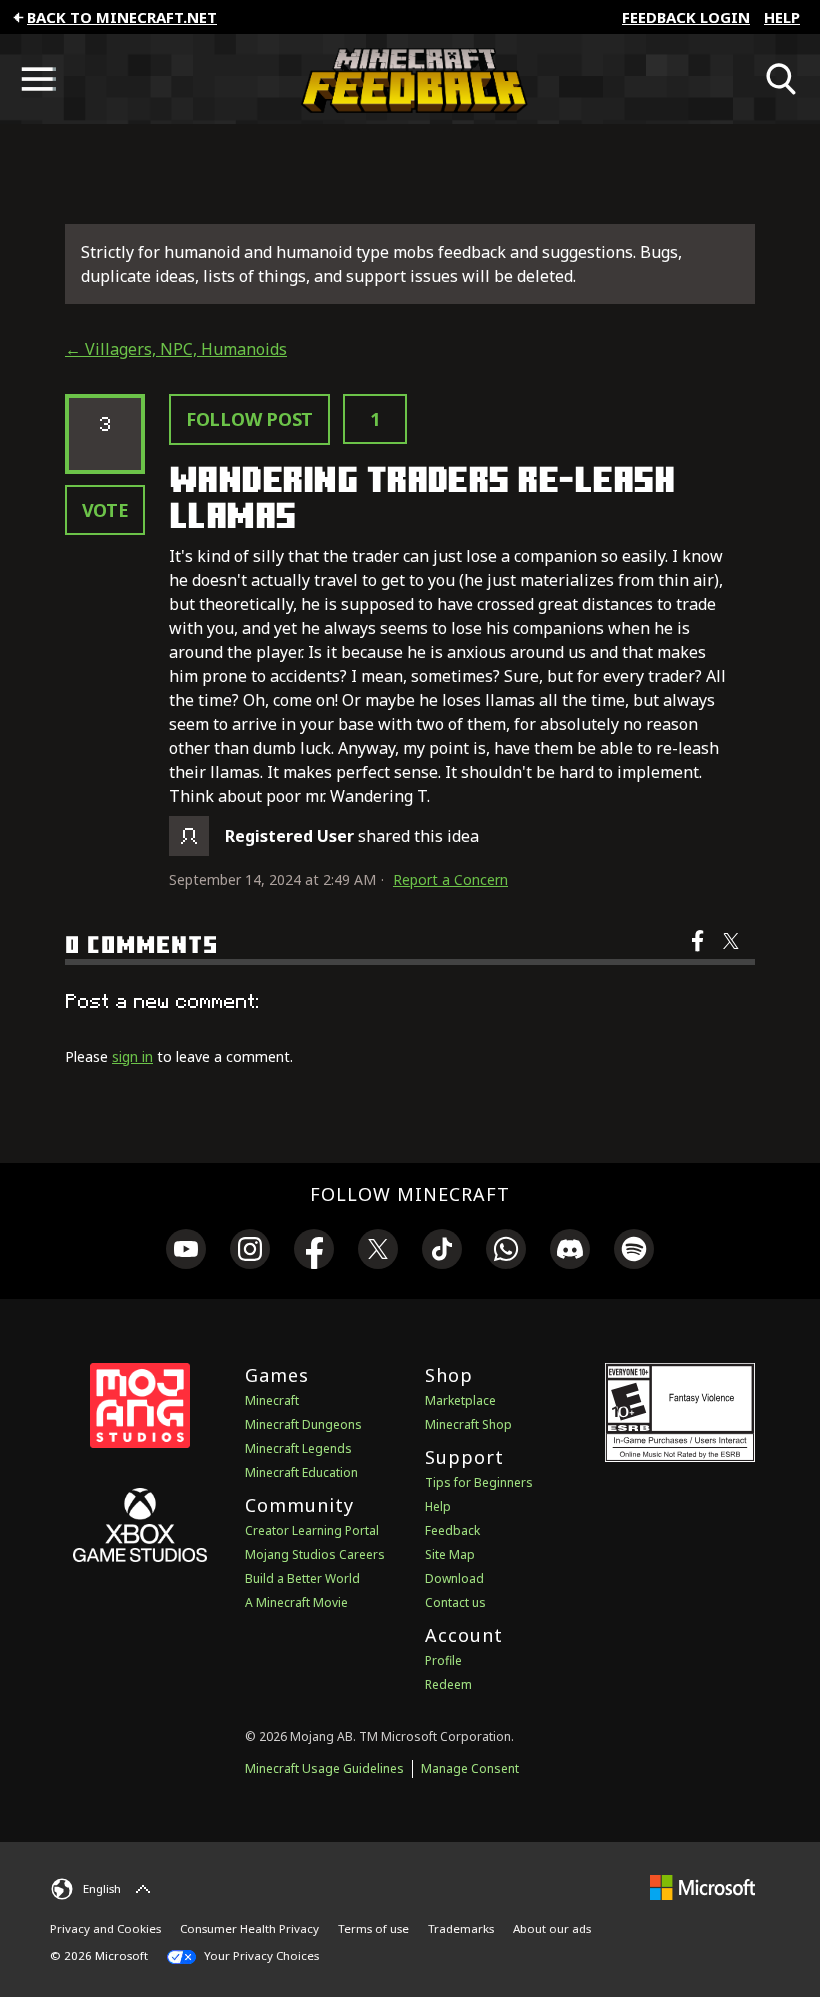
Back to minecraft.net (122, 17)
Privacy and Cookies (105, 1928)
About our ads (552, 1928)
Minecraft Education (301, 1472)
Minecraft (272, 1400)
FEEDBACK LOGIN (686, 17)
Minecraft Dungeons (303, 1424)
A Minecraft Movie (296, 1602)
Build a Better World (302, 1578)
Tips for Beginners (479, 1482)
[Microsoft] (702, 1886)
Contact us (455, 1602)
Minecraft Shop (468, 1424)
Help (782, 17)
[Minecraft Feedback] (410, 79)
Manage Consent (470, 1768)
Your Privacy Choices (260, 1955)
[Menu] (38, 79)
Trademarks (461, 1928)
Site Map (450, 1554)
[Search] (782, 79)
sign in (132, 1056)
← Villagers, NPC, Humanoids (176, 349)
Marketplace (460, 1400)
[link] (186, 1252)
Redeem (448, 1684)
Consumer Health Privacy (249, 1928)
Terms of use (373, 1928)
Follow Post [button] (249, 419)
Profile (443, 1660)
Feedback (452, 1530)
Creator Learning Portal (312, 1530)
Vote (105, 510)
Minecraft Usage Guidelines (324, 1768)
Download (454, 1578)
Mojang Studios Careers (315, 1554)
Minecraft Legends (298, 1448)
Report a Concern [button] (450, 879)
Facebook (699, 954)
